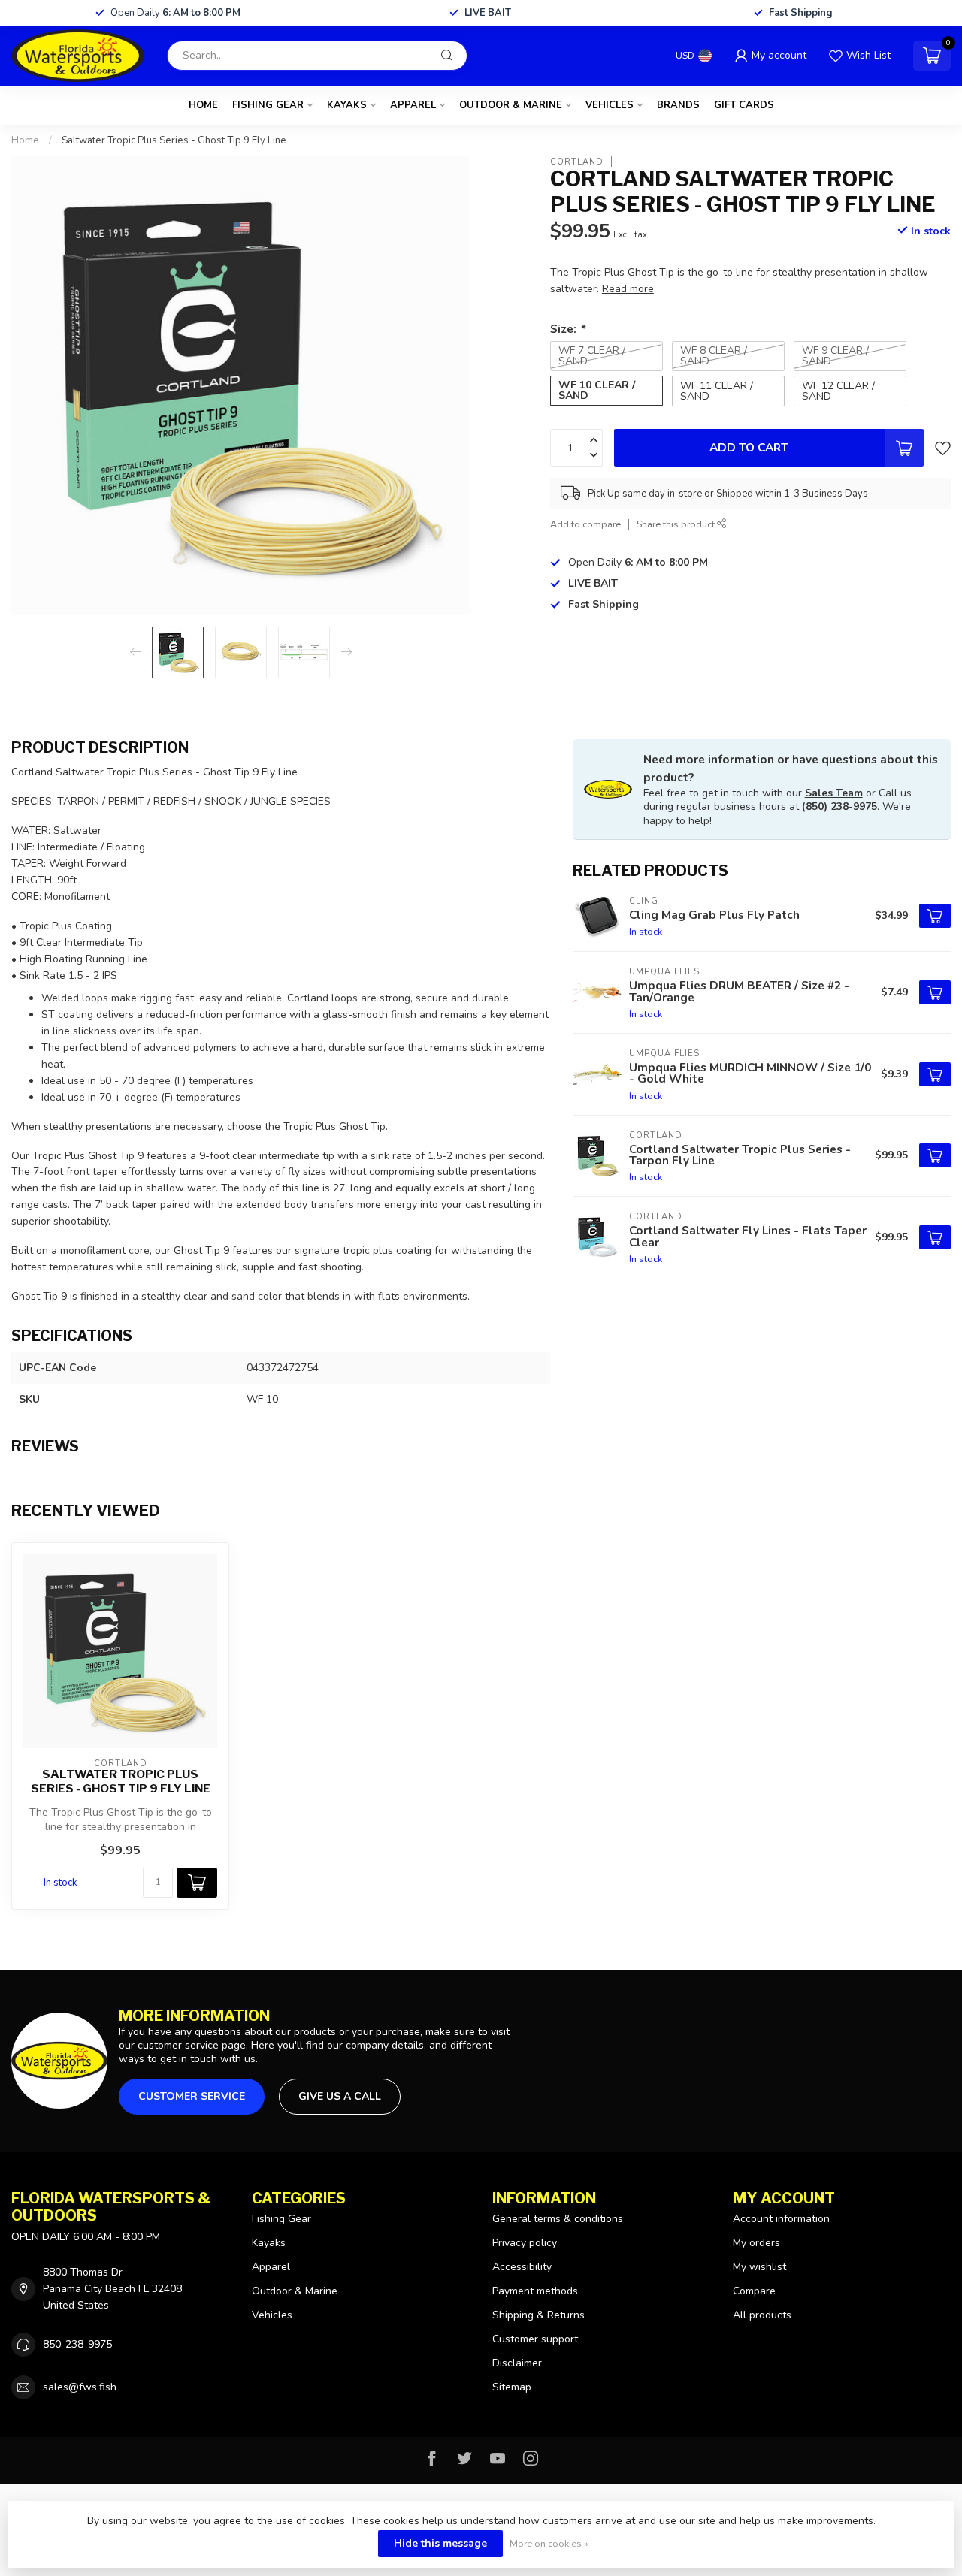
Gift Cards (744, 105)
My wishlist (759, 2267)
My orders (756, 2243)
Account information (781, 2219)
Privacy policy (525, 2243)
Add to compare (585, 524)
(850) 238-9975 (839, 806)
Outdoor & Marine (511, 105)
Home (203, 105)
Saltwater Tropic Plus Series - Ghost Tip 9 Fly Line (174, 140)
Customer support (535, 2339)
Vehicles (610, 105)
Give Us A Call (340, 2096)
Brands (678, 105)
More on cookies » (549, 2543)
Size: (567, 329)
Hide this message (440, 2543)
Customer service (192, 2096)
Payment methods (535, 2291)
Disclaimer (517, 2363)
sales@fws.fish (80, 2387)
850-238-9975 (77, 2344)
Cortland (577, 161)
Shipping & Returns (538, 2315)
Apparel (413, 105)
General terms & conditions (558, 2219)
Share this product (677, 524)
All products (762, 2315)
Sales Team (834, 793)
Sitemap (512, 2387)
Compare (754, 2291)
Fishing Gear (268, 105)
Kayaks (347, 105)
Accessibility (522, 2267)
